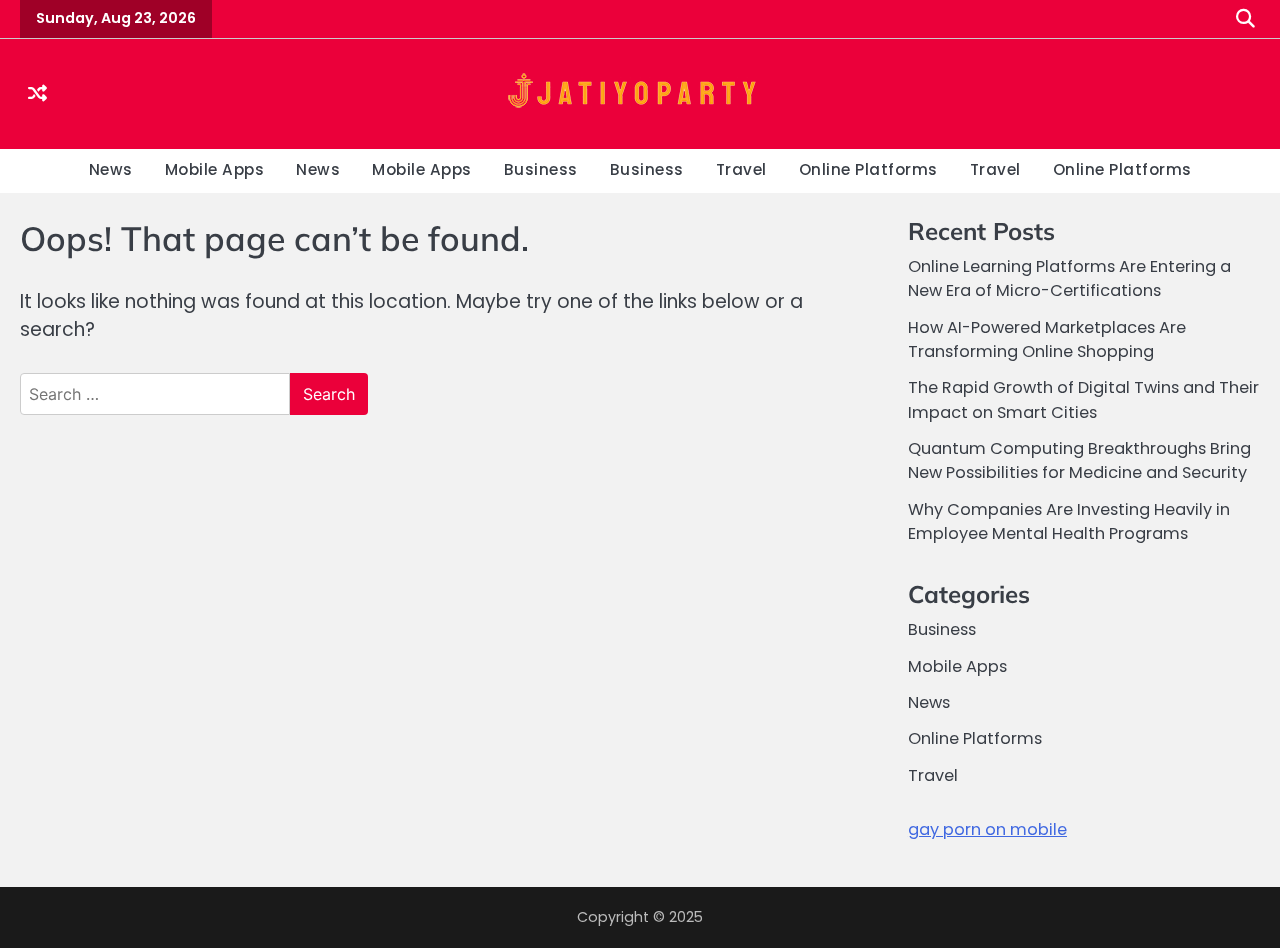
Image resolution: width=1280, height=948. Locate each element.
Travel (741, 169)
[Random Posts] (37, 94)
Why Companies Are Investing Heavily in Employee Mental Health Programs (1069, 521)
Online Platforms (868, 169)
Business (541, 169)
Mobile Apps (215, 169)
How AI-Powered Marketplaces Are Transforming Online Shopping (1047, 339)
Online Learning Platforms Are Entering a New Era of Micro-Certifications (1069, 278)
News (111, 169)
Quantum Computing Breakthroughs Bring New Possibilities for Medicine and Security (1079, 460)
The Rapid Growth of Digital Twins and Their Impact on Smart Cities (1083, 399)
